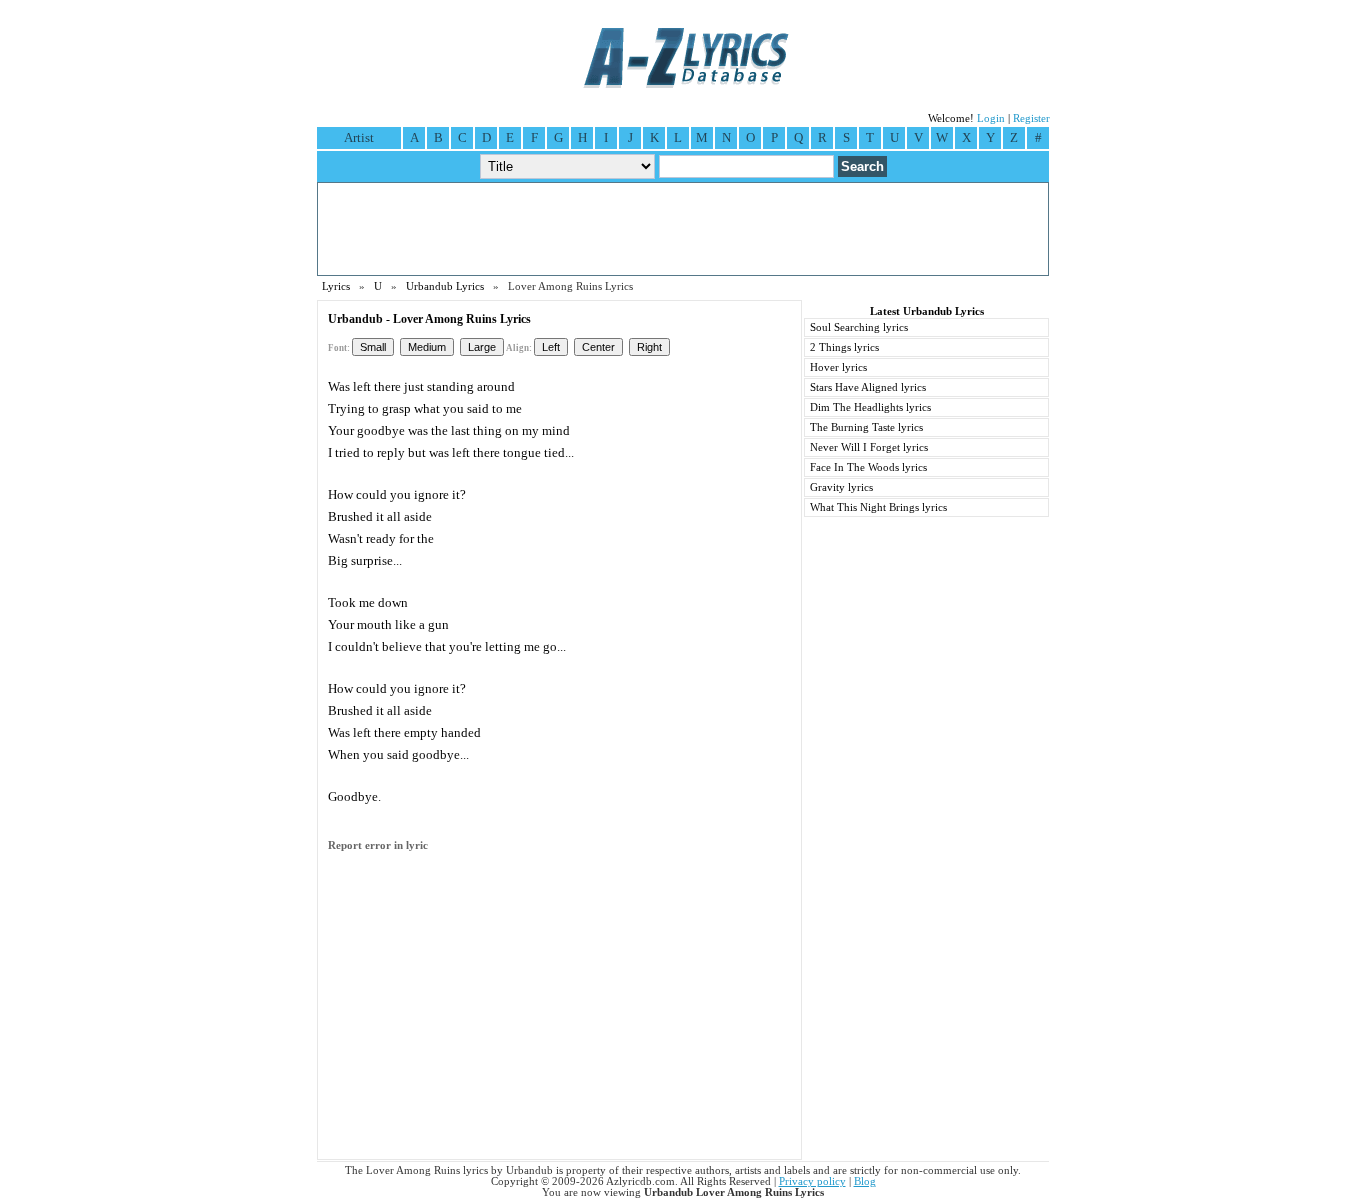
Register (1031, 118)
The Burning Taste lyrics (866, 427)
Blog (865, 1181)
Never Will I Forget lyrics (869, 447)
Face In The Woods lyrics (868, 467)
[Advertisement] (683, 229)
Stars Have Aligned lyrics (868, 387)
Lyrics (336, 286)
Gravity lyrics (841, 487)
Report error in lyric (378, 845)
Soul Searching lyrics (859, 327)
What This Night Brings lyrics (878, 507)
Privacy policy (812, 1181)
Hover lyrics (838, 367)
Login (991, 118)
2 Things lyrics (844, 347)
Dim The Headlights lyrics (870, 407)
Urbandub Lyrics (445, 286)
